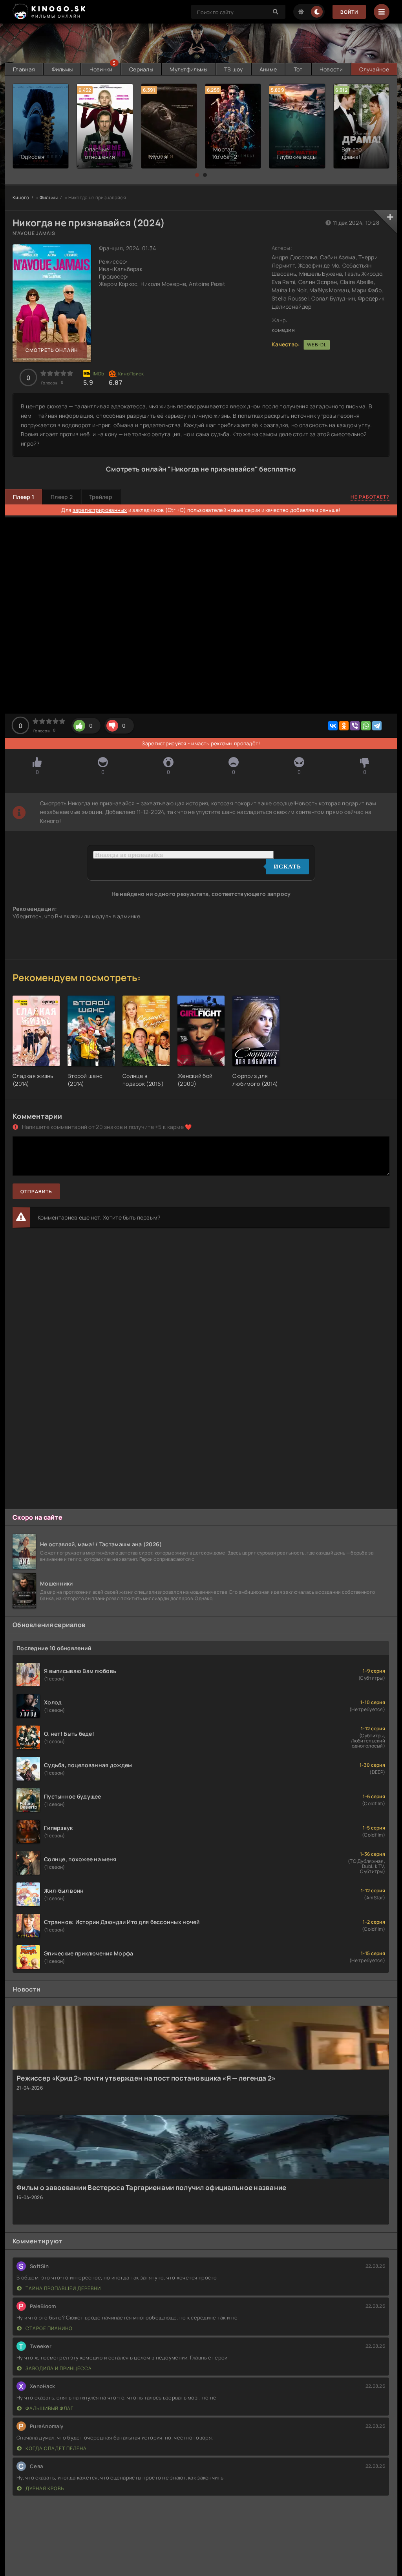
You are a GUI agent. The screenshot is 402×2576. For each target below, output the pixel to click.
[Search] (276, 12)
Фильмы (62, 69)
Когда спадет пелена (56, 2448)
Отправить (36, 1192)
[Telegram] (377, 726)
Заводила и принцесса (58, 2368)
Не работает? (370, 497)
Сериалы (141, 69)
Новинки (101, 69)
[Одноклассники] (344, 726)
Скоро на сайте (37, 1517)
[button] (197, 175)
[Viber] (355, 726)
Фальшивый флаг (49, 2408)
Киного (21, 198)
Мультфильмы (188, 69)
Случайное (374, 69)
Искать (287, 867)
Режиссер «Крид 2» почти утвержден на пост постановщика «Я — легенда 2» (146, 2078)
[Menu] (382, 12)
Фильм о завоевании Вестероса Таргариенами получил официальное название (152, 2187)
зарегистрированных (100, 510)
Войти (349, 12)
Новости (331, 69)
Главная (24, 69)
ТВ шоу (234, 69)
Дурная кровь (44, 2488)
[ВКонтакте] (333, 726)
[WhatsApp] (366, 726)
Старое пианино (48, 2328)
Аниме (268, 69)
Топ (298, 69)
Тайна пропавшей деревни (63, 2288)
